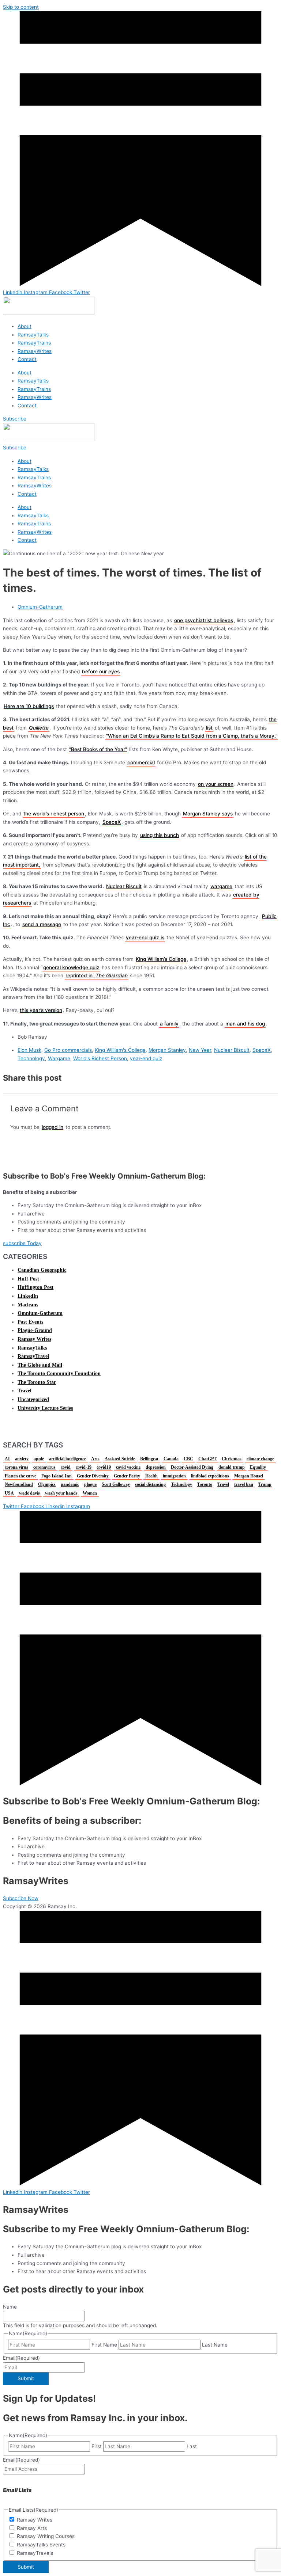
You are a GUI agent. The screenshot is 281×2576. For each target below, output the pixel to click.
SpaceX (112, 822)
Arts (95, 1459)
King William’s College (161, 959)
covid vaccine (128, 1467)
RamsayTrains (34, 343)
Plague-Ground (35, 1330)
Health (151, 1476)
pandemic (70, 1484)
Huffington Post (35, 1287)
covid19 (104, 1467)
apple (39, 1459)
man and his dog (245, 1024)
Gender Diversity (93, 1476)
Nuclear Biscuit (124, 886)
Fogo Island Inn (57, 1476)
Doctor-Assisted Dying (192, 1467)
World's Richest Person (100, 1058)
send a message (42, 924)
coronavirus (44, 1467)
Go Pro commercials (68, 1050)
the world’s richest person (54, 814)
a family (169, 1024)
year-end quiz (146, 1058)
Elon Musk (29, 1050)
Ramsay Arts (32, 2528)
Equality (258, 1467)
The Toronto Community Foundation (59, 1373)
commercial (141, 762)
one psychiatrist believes (204, 620)
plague (90, 1484)
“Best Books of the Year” (98, 749)
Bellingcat (149, 1459)
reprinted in (80, 975)
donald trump (232, 1467)
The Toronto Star (37, 1382)
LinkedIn (28, 1296)
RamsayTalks (33, 335)
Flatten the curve (20, 1476)
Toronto (205, 1484)
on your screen (216, 784)
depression (156, 1467)
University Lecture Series (45, 1408)
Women (90, 1493)
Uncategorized (33, 1399)
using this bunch (160, 835)
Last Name (215, 2345)
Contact (27, 359)
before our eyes (101, 671)
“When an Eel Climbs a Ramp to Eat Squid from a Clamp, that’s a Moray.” (192, 736)
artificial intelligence (68, 1459)
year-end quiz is (145, 937)
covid (66, 1467)
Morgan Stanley (167, 1050)
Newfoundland (19, 1484)
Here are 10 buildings (29, 706)
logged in (53, 1127)
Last (192, 2446)
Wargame (59, 1058)
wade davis (29, 1493)
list (209, 728)
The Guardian (112, 975)
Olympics (47, 1484)
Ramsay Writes (34, 1339)
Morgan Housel (249, 1476)
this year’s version (41, 1010)
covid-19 (84, 1467)
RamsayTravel (33, 1356)
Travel (25, 1391)
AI (7, 1459)
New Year (200, 1050)
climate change (260, 1459)
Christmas (232, 1459)
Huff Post (28, 1279)
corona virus (16, 1467)
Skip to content (21, 7)
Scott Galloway (116, 1484)
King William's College (120, 1050)
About (25, 326)
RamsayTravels (35, 2553)
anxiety (22, 1459)
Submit (26, 2378)
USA (9, 1493)
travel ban (244, 1484)
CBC (188, 1459)
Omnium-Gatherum (40, 607)
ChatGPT (207, 1459)
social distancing (150, 1484)
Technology (31, 1058)
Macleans (28, 1305)
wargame (221, 886)
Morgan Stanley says (208, 814)
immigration (174, 1476)
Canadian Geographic (42, 1270)
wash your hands (61, 1493)
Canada (171, 1459)
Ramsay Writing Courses (46, 2536)
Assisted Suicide (120, 1459)
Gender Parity (127, 1476)
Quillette (39, 728)
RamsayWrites (35, 351)
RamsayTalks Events (41, 2545)
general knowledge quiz (71, 967)
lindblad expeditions (210, 1476)
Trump (265, 1484)
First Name (104, 2345)
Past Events (30, 1322)
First (97, 2446)
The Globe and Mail (40, 1365)
